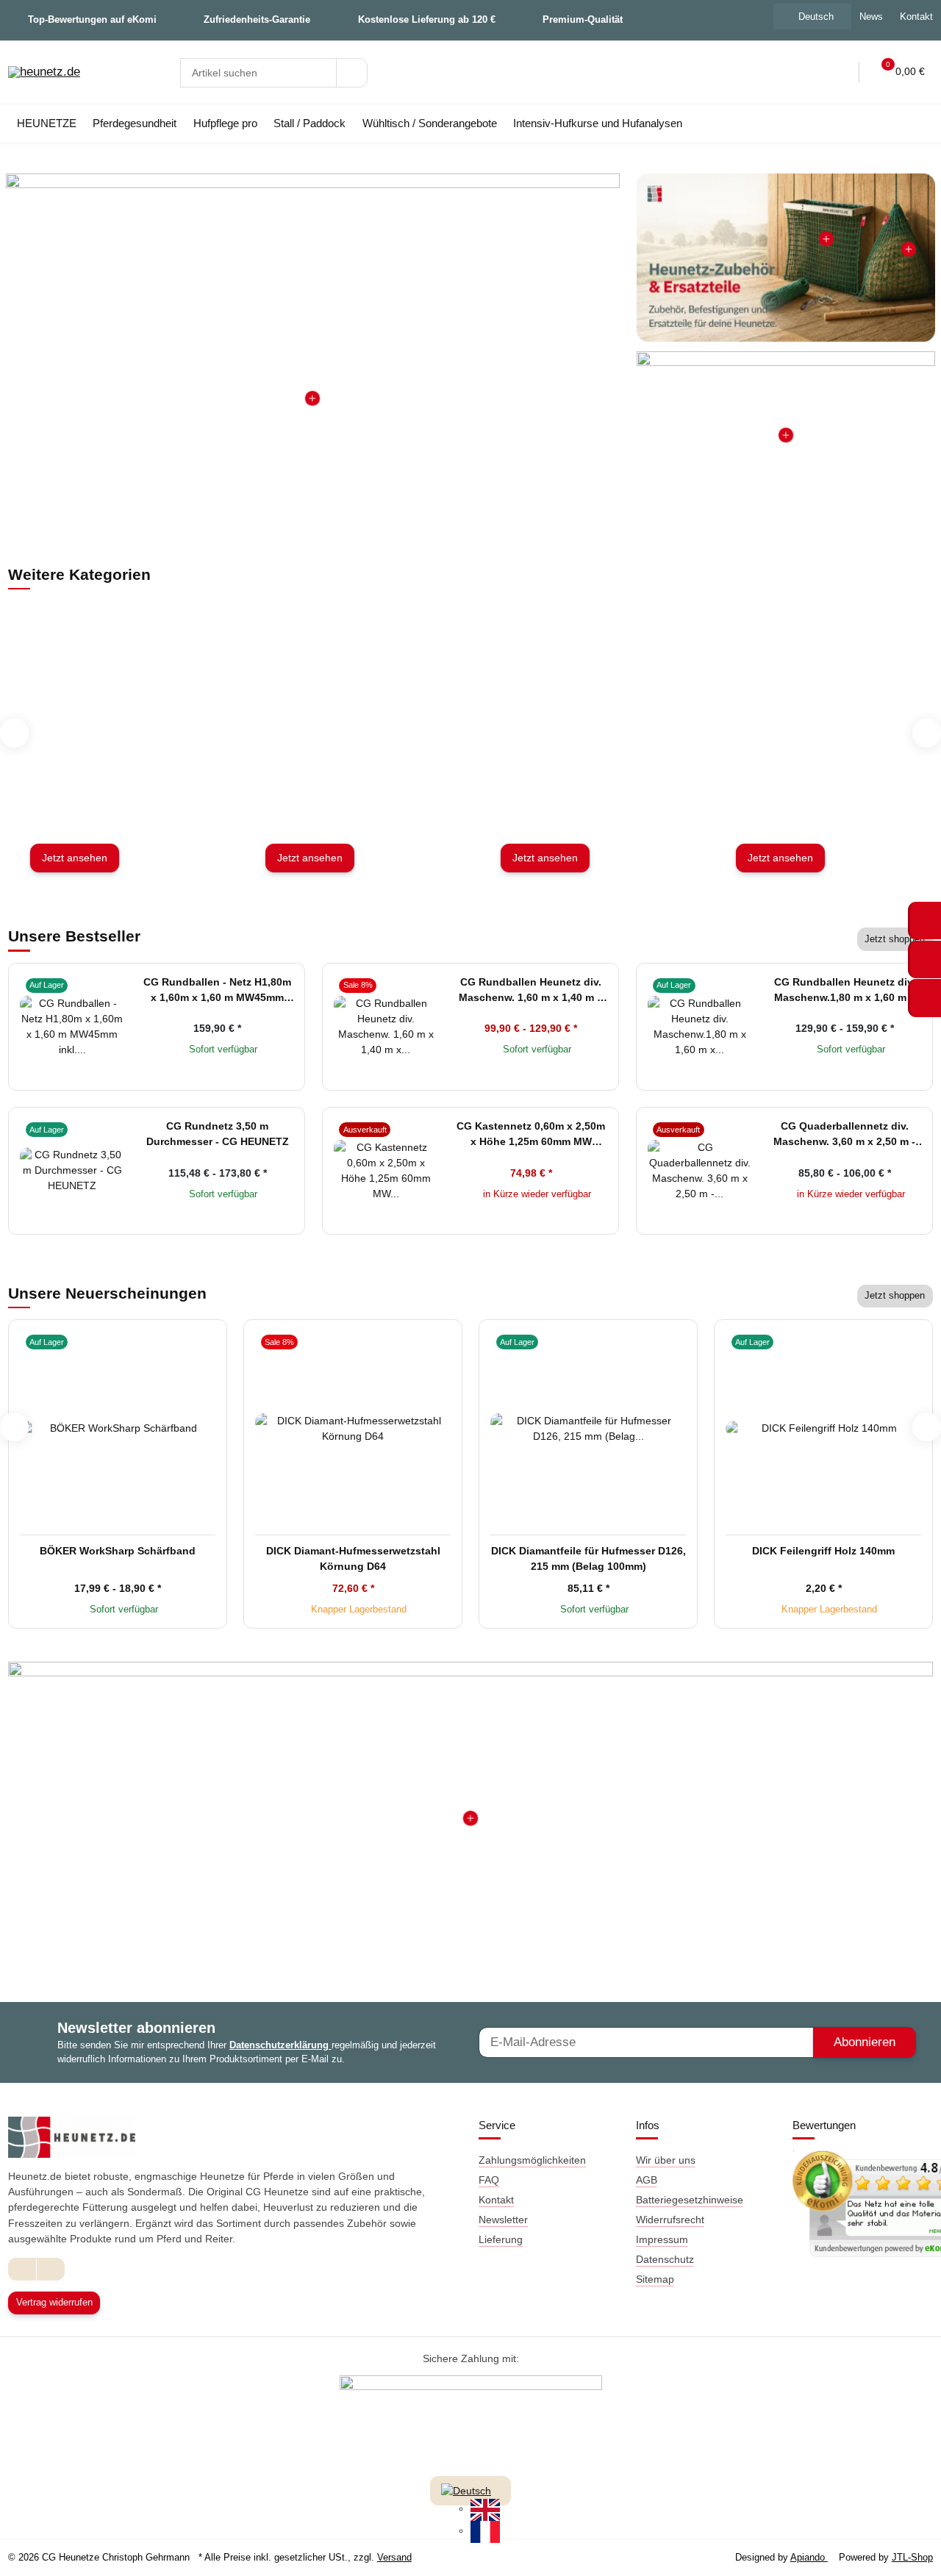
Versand (394, 2557)
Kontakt (496, 2200)
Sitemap (655, 2279)
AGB (647, 2180)
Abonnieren (865, 2042)
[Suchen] (352, 73)
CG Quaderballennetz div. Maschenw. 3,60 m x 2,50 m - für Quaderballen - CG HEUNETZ (844, 1135)
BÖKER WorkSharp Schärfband (118, 1551)
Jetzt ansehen (75, 858)
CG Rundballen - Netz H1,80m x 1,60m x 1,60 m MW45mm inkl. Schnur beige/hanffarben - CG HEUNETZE (217, 991)
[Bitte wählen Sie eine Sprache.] (466, 2490)
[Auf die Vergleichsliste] (91, 984)
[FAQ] (777, 72)
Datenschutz (665, 2259)
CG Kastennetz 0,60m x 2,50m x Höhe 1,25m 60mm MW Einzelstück (531, 1135)
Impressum (662, 2239)
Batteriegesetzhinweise (690, 2200)
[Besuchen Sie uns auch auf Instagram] (50, 2269)
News (871, 17)
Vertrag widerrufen (54, 2302)
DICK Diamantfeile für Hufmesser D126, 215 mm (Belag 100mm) (588, 1558)
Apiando (809, 2557)
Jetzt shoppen (895, 939)
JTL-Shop (912, 2557)
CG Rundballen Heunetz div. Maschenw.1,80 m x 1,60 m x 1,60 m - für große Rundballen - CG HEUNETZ (844, 991)
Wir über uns (666, 2160)
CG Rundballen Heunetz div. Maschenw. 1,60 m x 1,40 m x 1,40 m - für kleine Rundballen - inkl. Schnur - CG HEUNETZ (531, 991)
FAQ (489, 2180)
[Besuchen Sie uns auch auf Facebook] (22, 2269)
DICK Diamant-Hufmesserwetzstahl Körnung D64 (353, 1558)
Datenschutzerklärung (280, 2045)
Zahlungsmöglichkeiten (532, 2160)
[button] (808, 72)
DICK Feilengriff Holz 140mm (823, 1551)
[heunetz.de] (44, 73)
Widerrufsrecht (670, 2220)
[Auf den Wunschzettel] (112, 984)
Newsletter (503, 2220)
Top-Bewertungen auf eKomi (92, 19)
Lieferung (501, 2239)
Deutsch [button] (816, 17)
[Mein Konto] (838, 72)
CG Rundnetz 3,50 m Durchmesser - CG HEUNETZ (218, 1134)
